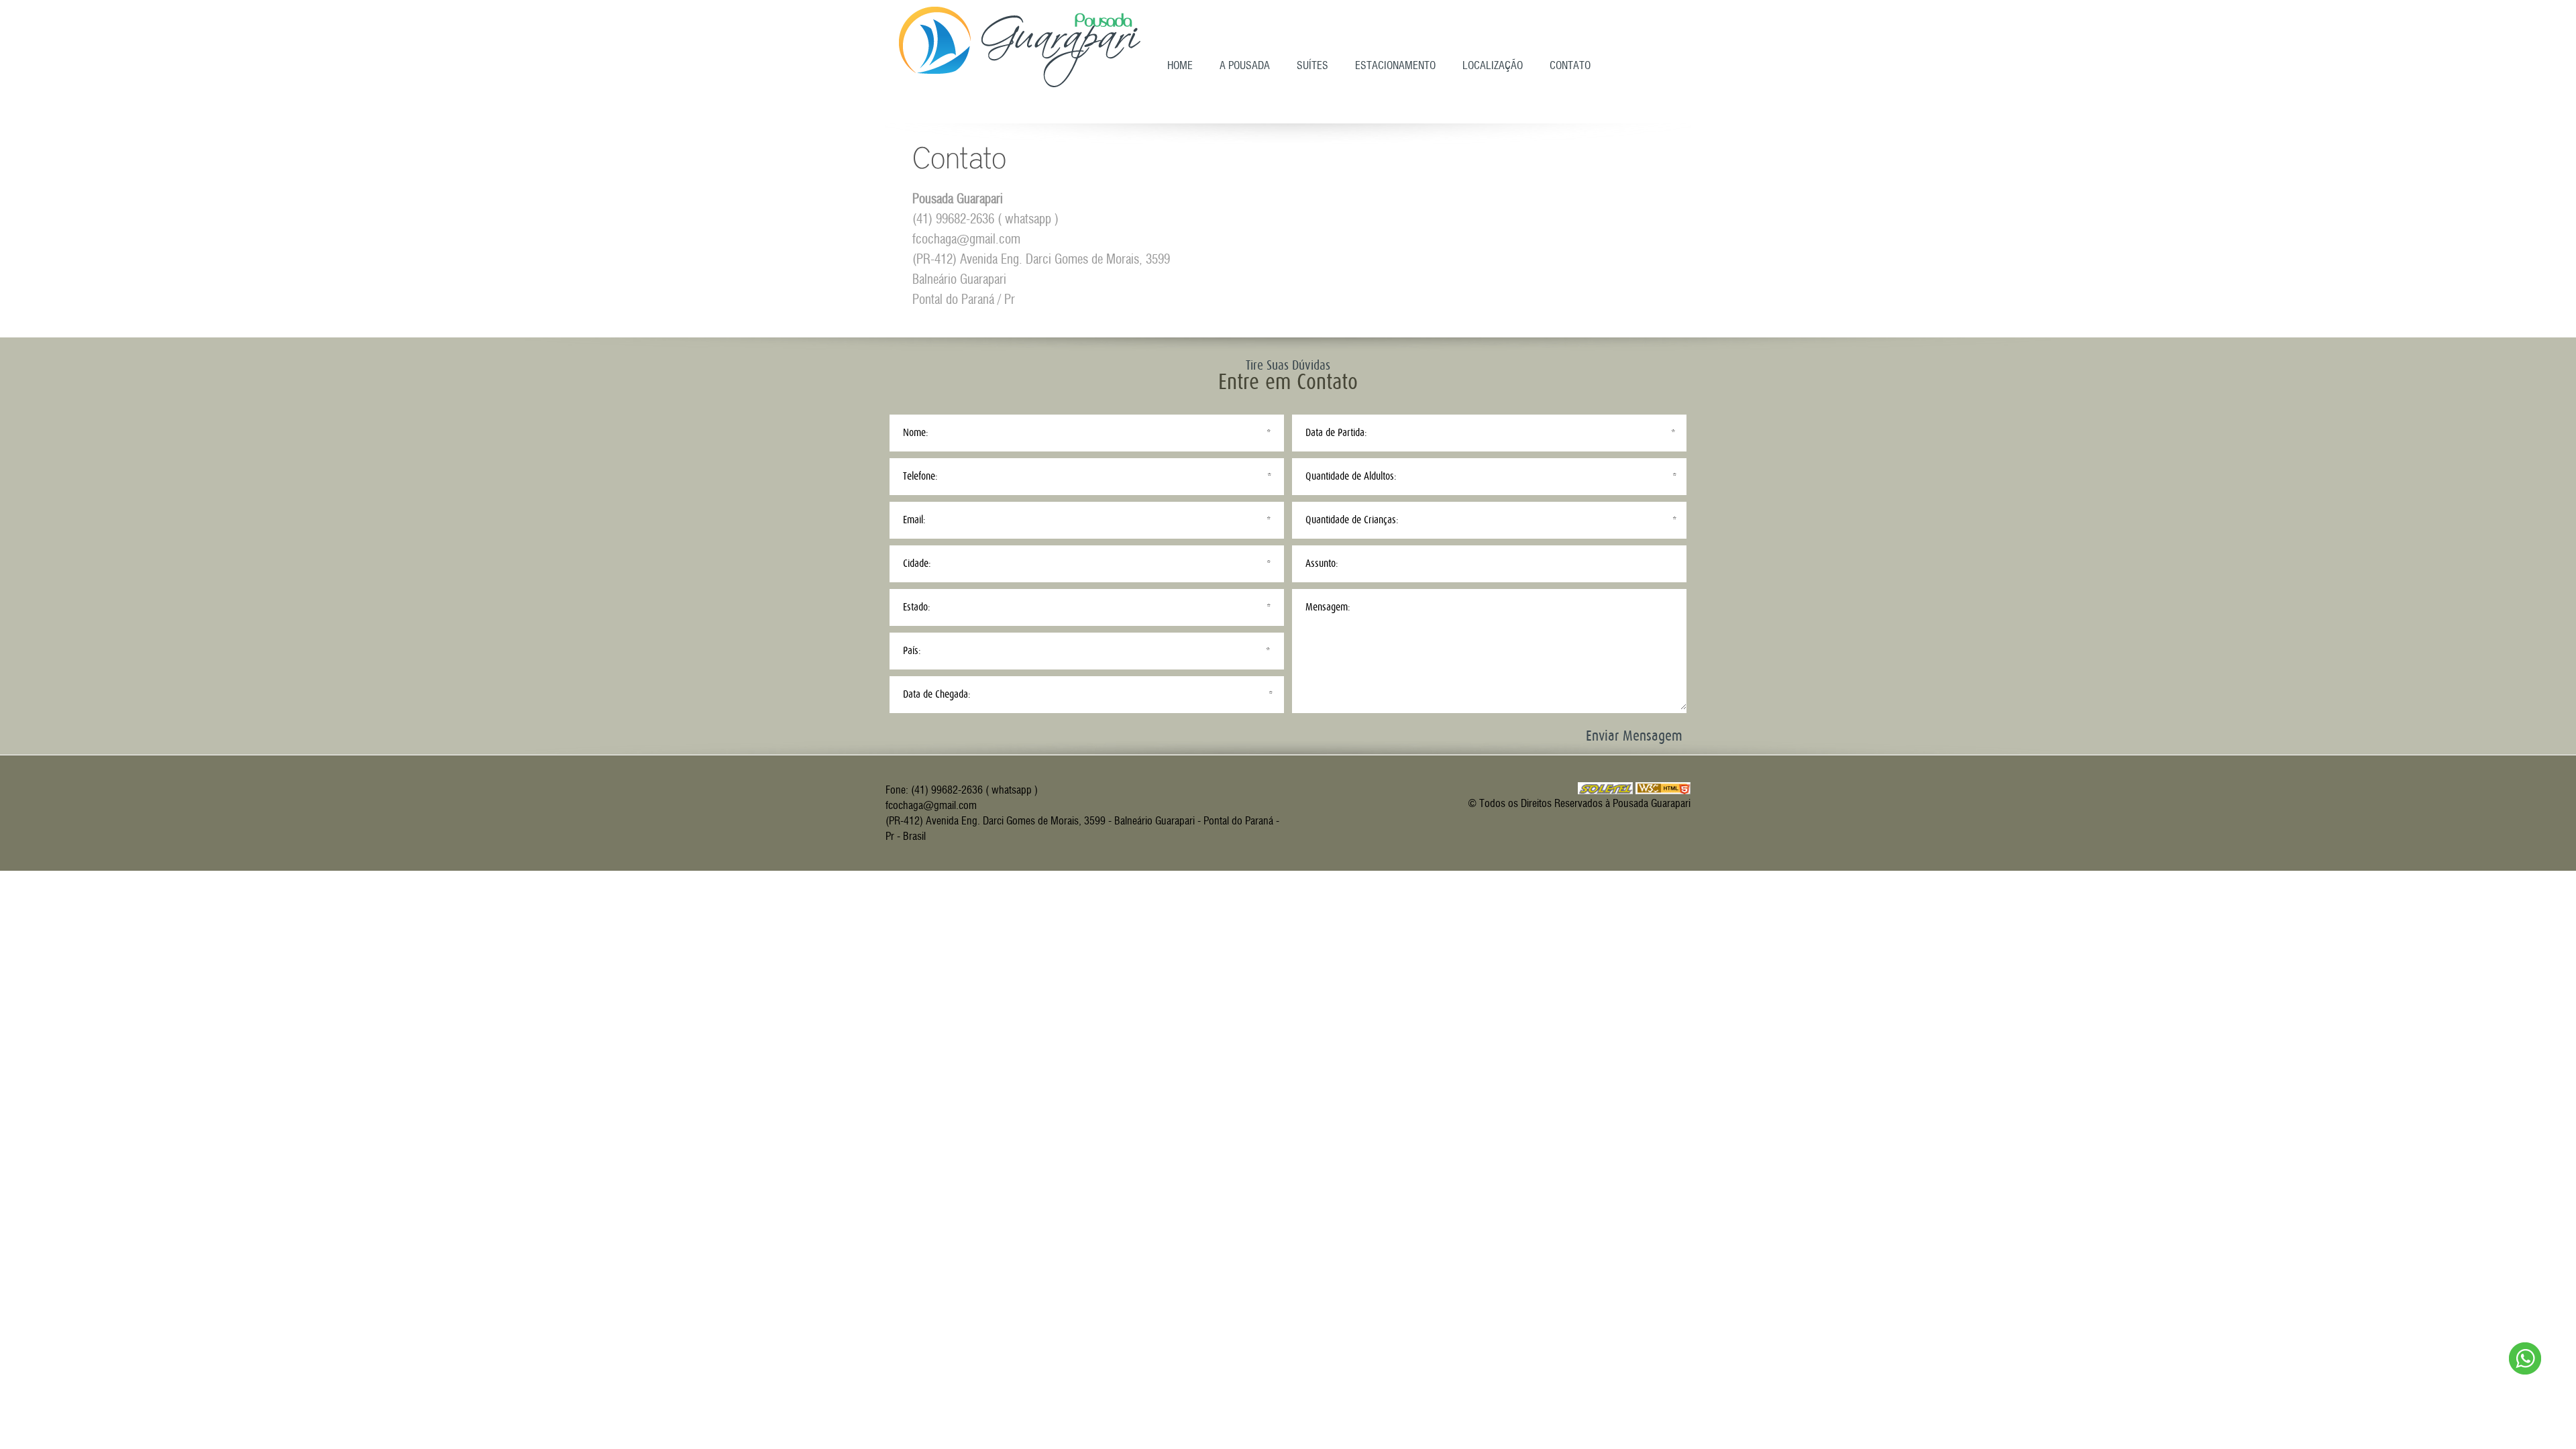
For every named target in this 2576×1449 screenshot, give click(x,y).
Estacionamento (1395, 65)
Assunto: (1322, 563)
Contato (1570, 65)
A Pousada (1245, 65)
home (1180, 65)
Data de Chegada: (937, 694)
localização (1493, 65)
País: (912, 651)
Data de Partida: (1336, 433)
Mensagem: (1328, 607)
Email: (914, 520)
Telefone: (920, 476)
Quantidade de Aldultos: (1351, 476)
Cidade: (917, 563)
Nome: (916, 433)
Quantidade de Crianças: (1352, 520)
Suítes (1312, 65)
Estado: (917, 607)
